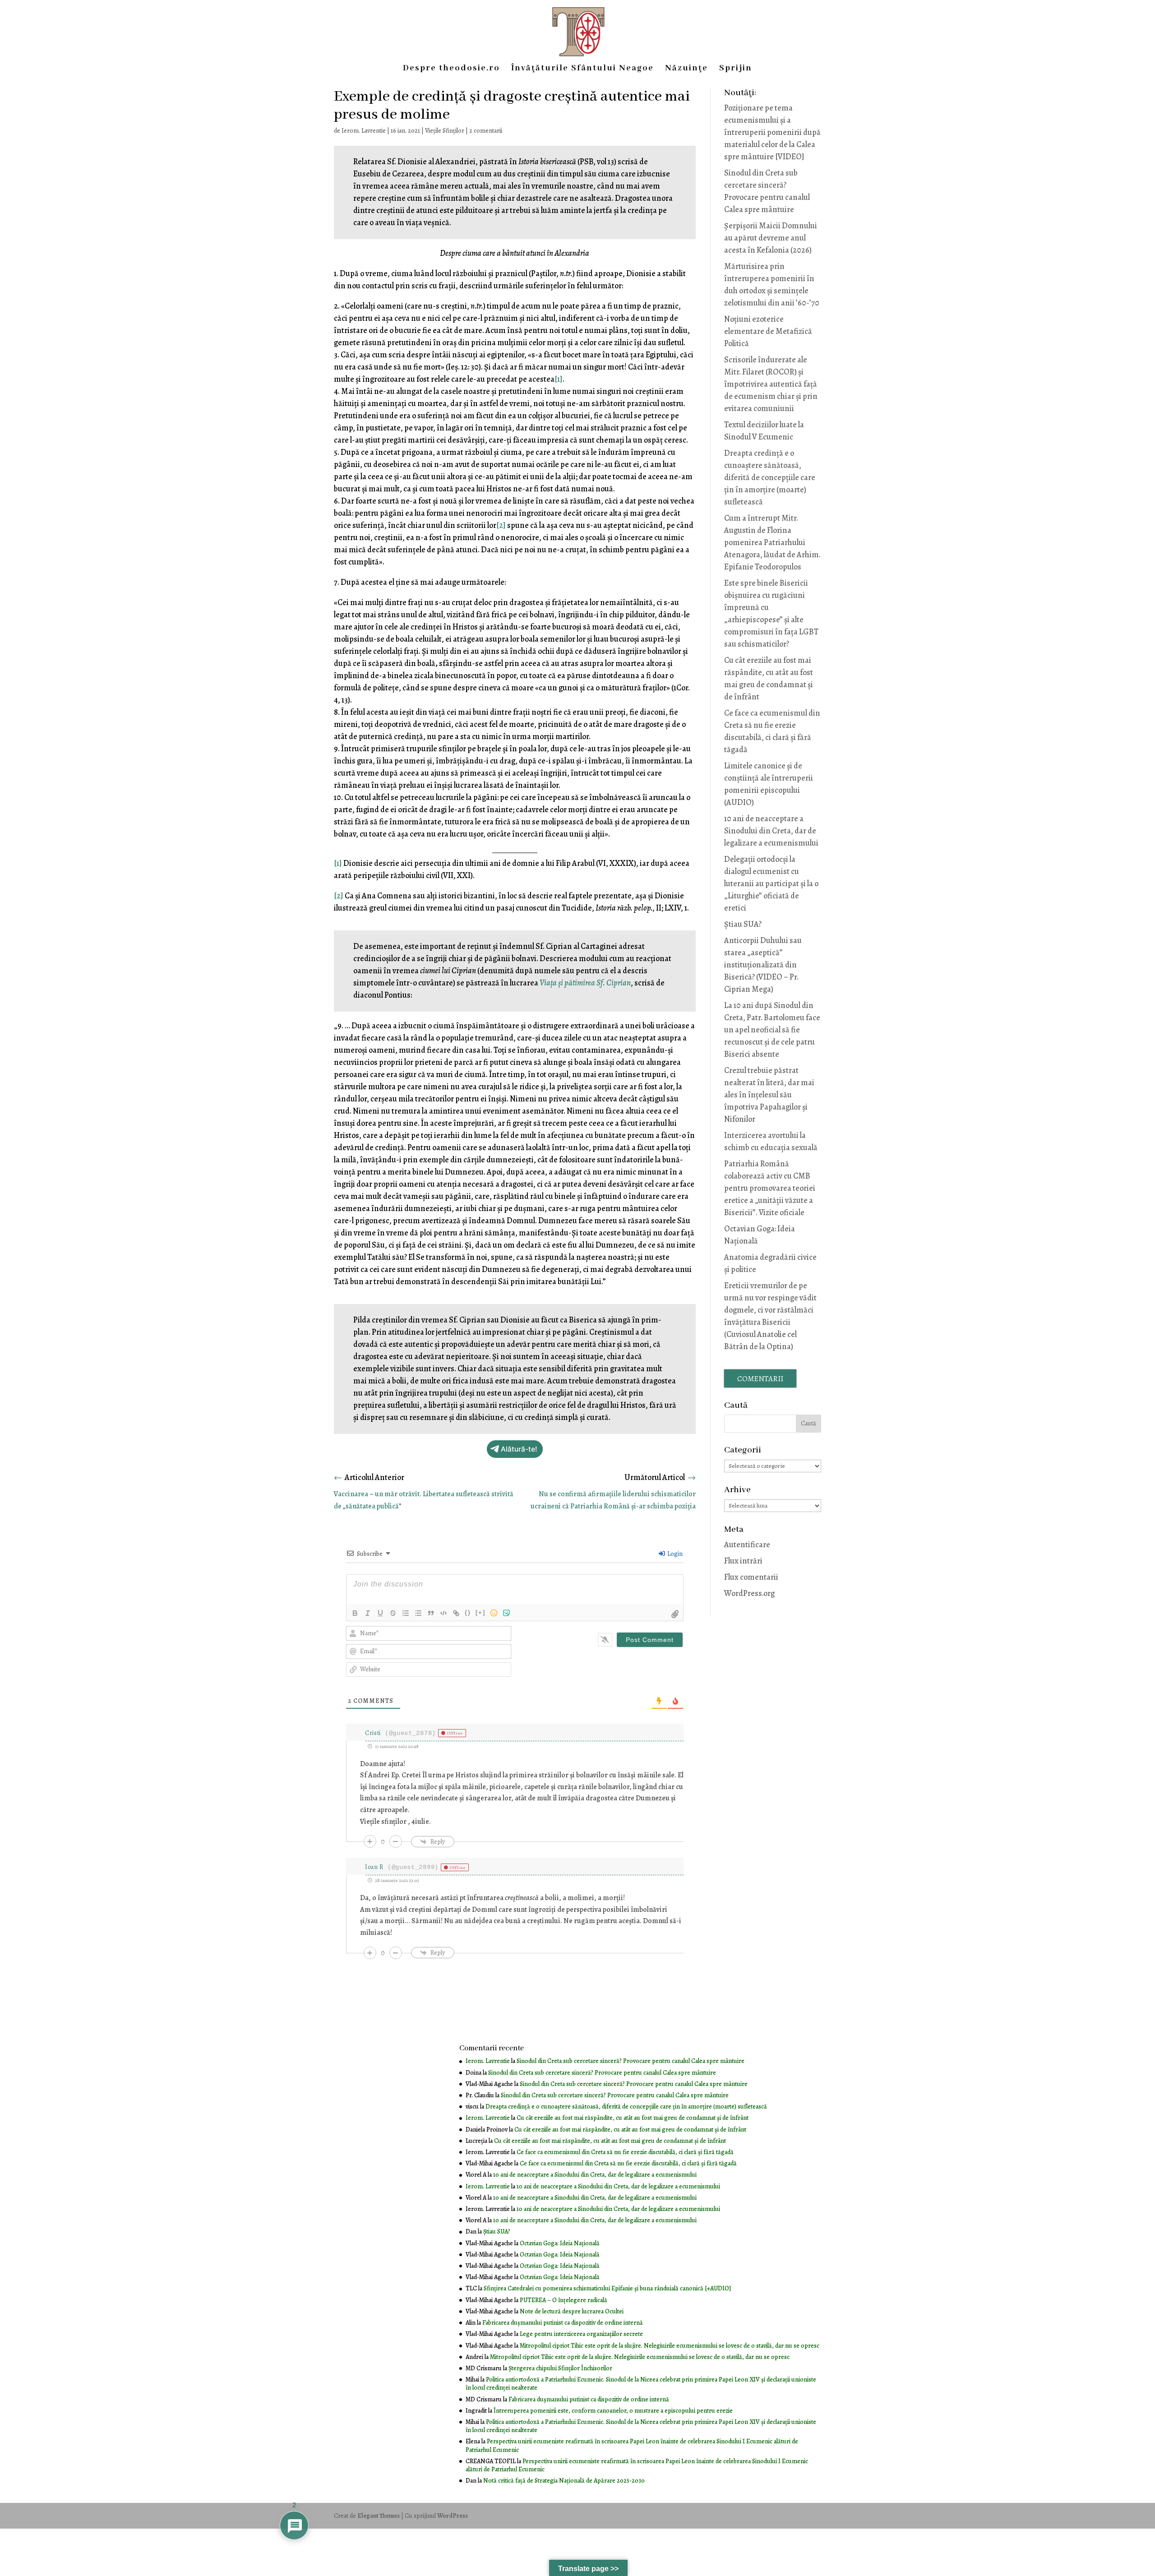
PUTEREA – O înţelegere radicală (564, 2300)
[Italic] (368, 1613)
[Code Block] (444, 1613)
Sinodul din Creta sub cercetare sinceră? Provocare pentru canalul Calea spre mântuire (631, 2061)
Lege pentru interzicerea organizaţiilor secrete (581, 2334)
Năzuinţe (686, 69)
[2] (501, 525)
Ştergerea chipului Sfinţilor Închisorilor (560, 2368)
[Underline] (380, 1613)
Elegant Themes (379, 2516)
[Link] (456, 1613)
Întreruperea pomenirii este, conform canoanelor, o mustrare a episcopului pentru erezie (613, 2411)
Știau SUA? (743, 924)
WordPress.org (749, 1593)
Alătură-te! (519, 1449)
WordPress (453, 2516)
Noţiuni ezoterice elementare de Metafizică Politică (768, 331)
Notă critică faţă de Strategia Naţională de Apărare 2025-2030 (564, 2481)
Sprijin (736, 69)
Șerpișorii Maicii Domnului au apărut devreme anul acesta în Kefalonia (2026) (771, 238)
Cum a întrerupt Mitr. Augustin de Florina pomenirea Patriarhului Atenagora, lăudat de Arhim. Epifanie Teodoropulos (772, 542)
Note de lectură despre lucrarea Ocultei (572, 2311)
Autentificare (747, 1545)
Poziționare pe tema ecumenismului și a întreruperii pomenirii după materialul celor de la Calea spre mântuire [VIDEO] (772, 132)
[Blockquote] (431, 1613)
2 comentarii (486, 131)
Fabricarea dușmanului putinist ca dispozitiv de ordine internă (563, 2323)
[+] (480, 1612)
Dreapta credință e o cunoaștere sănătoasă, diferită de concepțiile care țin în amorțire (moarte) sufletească (770, 477)
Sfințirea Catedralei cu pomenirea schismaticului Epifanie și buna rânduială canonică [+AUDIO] (607, 2288)
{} (468, 1612)
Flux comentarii (751, 1577)
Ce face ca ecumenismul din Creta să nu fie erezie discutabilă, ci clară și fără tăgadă (625, 2152)
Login (674, 1554)
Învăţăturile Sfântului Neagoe (582, 69)
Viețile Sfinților (445, 131)
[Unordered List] (418, 1613)
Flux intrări (743, 1561)
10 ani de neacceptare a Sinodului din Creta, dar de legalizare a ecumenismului (771, 831)
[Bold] (355, 1613)
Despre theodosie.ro (451, 69)
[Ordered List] (406, 1613)
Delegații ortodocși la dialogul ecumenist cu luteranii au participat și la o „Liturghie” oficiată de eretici (771, 883)
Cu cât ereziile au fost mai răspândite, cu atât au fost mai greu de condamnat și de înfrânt (633, 2118)
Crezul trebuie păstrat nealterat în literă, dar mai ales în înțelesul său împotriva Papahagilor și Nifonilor (769, 1095)
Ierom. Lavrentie (364, 131)
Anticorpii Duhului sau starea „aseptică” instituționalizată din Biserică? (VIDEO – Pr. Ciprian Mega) (763, 965)
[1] (559, 379)
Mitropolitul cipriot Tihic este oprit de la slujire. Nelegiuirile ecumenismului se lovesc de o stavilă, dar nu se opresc (670, 2346)
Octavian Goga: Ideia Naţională (560, 2243)
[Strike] (393, 1613)
